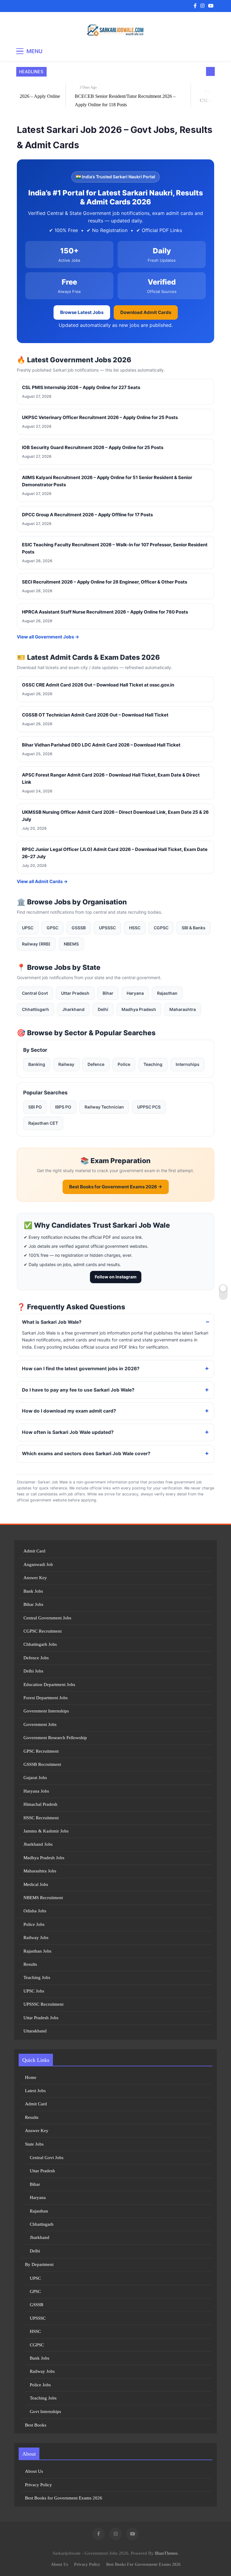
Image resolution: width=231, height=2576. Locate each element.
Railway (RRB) (36, 944)
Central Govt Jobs (47, 2158)
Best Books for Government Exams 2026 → (116, 1187)
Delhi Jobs (33, 1671)
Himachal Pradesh (40, 1804)
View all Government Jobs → (48, 637)
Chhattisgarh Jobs (40, 1644)
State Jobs (34, 2144)
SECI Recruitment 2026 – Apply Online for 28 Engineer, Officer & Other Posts (105, 582)
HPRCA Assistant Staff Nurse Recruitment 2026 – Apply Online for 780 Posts (105, 612)
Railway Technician (104, 1107)
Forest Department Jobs (46, 1698)
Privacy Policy (38, 2485)
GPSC (52, 928)
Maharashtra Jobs (40, 1871)
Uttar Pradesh (75, 993)
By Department (39, 2264)
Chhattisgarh (35, 1009)
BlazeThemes (166, 2553)
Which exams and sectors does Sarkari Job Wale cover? (86, 1454)
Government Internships (46, 1711)
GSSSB (79, 928)
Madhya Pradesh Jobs (44, 1858)
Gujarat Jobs (35, 1778)
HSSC (135, 928)
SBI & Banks (194, 928)
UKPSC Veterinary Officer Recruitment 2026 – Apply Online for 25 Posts (100, 417)
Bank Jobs (33, 1591)
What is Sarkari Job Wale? (52, 1322)
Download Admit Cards (146, 312)
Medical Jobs (36, 1884)
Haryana (135, 993)
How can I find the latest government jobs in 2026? (81, 1369)
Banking (37, 1064)
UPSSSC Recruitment (43, 2004)
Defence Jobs (36, 1658)
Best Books (36, 2425)
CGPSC (161, 928)
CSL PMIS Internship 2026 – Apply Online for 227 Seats (81, 387)
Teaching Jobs (37, 1977)
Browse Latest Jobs (82, 312)
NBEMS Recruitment (43, 1898)
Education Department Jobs (49, 1685)
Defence (96, 1064)
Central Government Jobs (47, 1618)
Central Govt (35, 993)
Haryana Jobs (36, 1791)
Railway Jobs (36, 1938)
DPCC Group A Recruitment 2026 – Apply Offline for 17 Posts (87, 515)
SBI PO (35, 1107)
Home (31, 2077)
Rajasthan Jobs (37, 1951)
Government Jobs (40, 1724)
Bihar (108, 993)
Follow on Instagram (116, 1277)
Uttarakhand (35, 2031)
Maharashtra (183, 1009)
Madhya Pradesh (139, 1009)
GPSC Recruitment (41, 1751)
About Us (34, 2471)
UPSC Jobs (34, 1991)
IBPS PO (63, 1107)
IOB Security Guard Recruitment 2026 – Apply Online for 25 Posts (93, 447)
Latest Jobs (35, 2091)
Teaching (153, 1064)
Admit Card (34, 1551)
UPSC (28, 928)
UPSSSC (107, 928)
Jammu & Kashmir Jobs (46, 1831)
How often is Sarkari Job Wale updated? (68, 1432)
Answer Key (35, 1578)
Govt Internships (45, 2412)
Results (30, 1964)
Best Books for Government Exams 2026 (64, 2498)
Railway (66, 1064)
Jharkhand (73, 1009)
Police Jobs (34, 1924)
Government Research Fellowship (55, 1738)
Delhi (103, 1009)
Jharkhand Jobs (38, 1844)
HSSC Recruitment (41, 1818)
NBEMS (71, 944)
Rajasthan (167, 993)
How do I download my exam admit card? (69, 1411)
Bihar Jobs (33, 1604)
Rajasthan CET (43, 1123)
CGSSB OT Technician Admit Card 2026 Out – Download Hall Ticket (95, 715)
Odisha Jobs (35, 1911)
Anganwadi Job (38, 1564)
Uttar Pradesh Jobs (41, 2018)
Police (124, 1064)
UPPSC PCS (149, 1107)
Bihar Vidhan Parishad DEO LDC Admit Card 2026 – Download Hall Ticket (101, 745)
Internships (188, 1064)
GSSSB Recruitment (42, 1764)
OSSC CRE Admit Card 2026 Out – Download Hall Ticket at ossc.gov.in (98, 685)
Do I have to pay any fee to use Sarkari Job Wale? (78, 1390)
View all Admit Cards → (42, 881)
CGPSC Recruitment (43, 1631)
